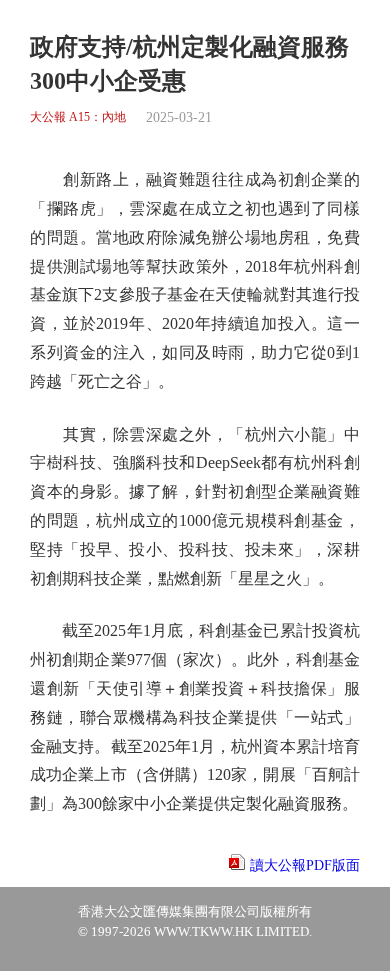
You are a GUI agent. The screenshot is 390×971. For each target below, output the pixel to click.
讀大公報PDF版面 (305, 865)
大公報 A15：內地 (78, 117)
